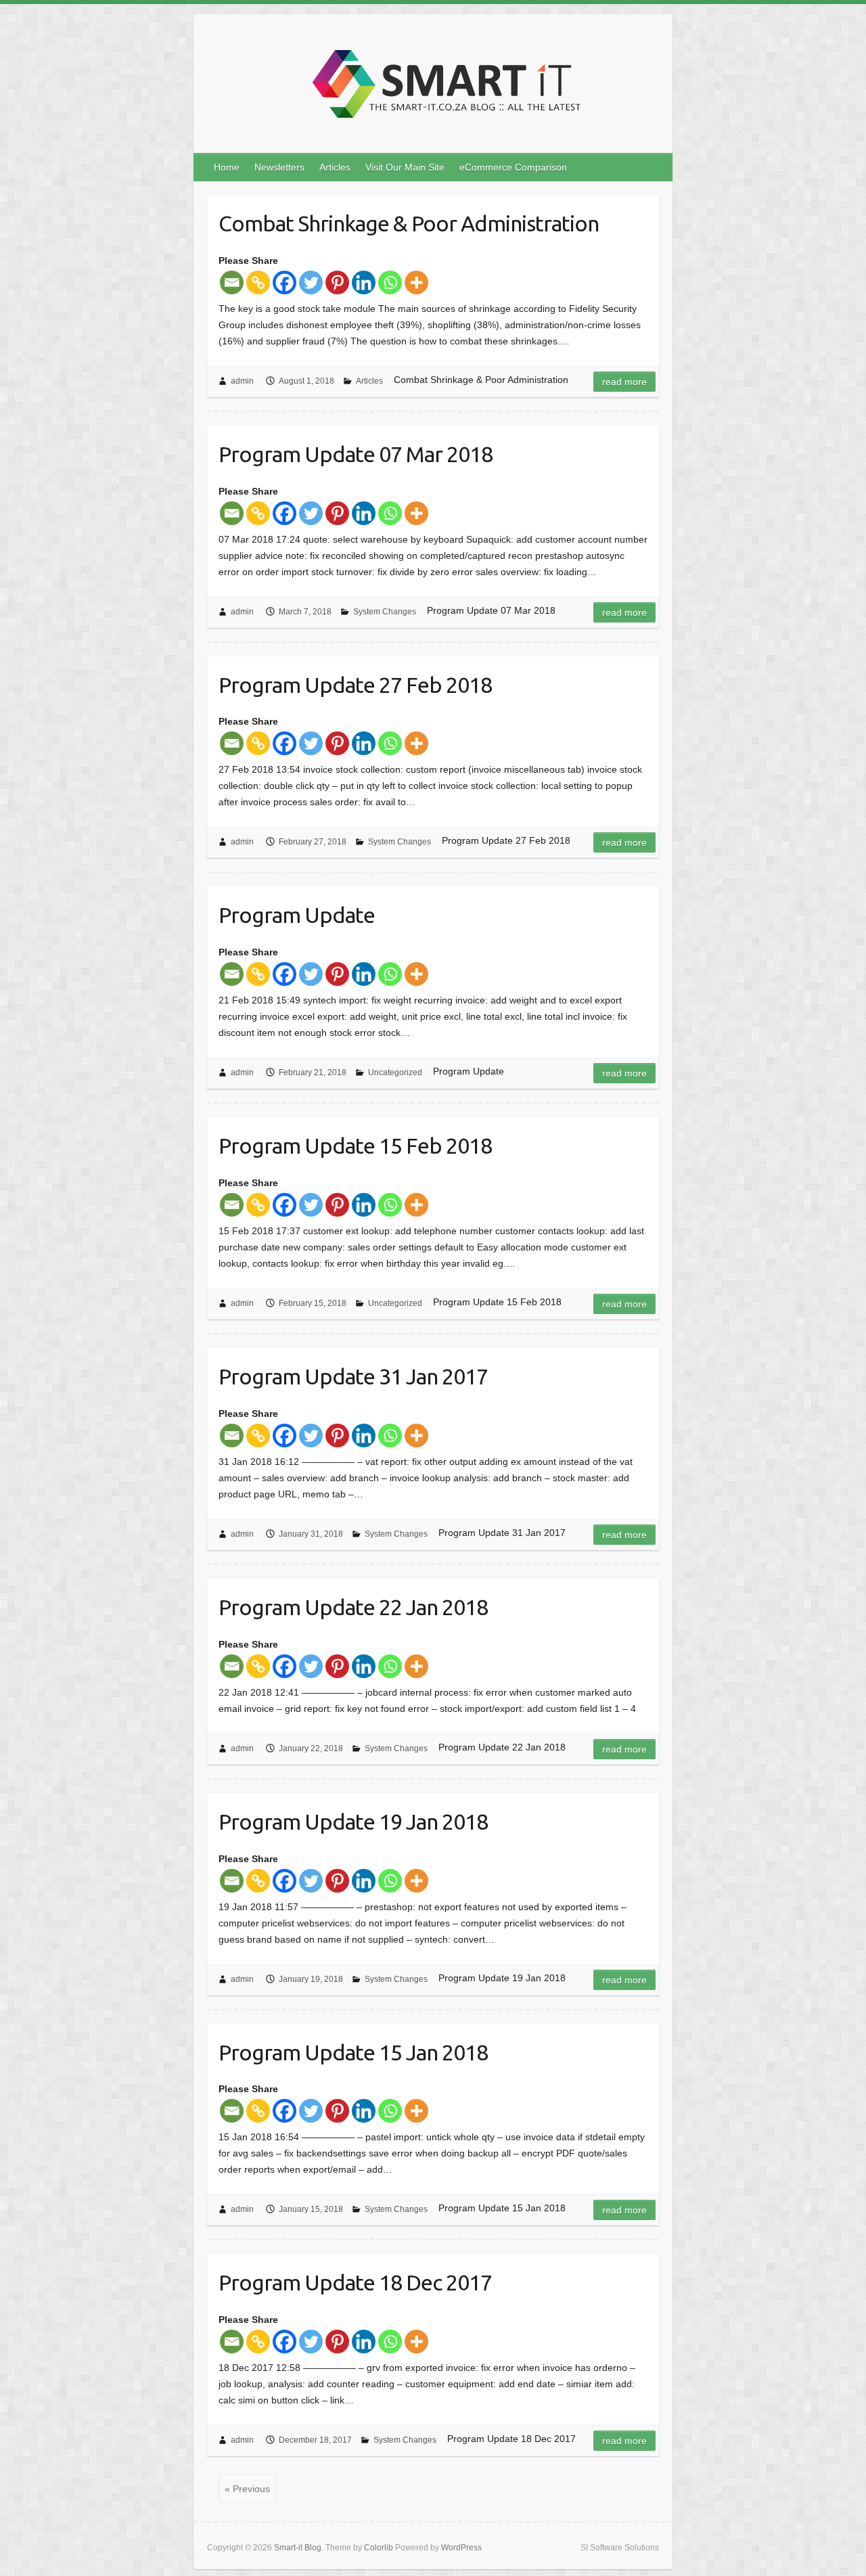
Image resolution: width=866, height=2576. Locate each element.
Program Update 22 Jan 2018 (353, 1607)
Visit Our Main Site (405, 167)
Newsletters (279, 167)
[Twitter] (311, 283)
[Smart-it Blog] (442, 88)
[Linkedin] (364, 283)
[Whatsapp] (390, 283)
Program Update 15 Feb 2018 (355, 1146)
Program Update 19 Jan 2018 (353, 1822)
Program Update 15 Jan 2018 (353, 2052)
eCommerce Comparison (513, 167)
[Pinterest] (337, 283)
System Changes (385, 612)
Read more (624, 382)
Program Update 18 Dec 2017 (355, 2282)
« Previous (247, 2489)
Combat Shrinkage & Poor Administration (409, 223)
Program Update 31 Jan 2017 (353, 1376)
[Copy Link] (258, 283)
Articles (335, 167)
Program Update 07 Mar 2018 (356, 454)
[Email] (232, 283)
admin (242, 381)
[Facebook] (284, 283)
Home (227, 167)
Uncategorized (395, 1072)
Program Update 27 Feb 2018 (355, 685)
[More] (416, 283)
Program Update (297, 915)
